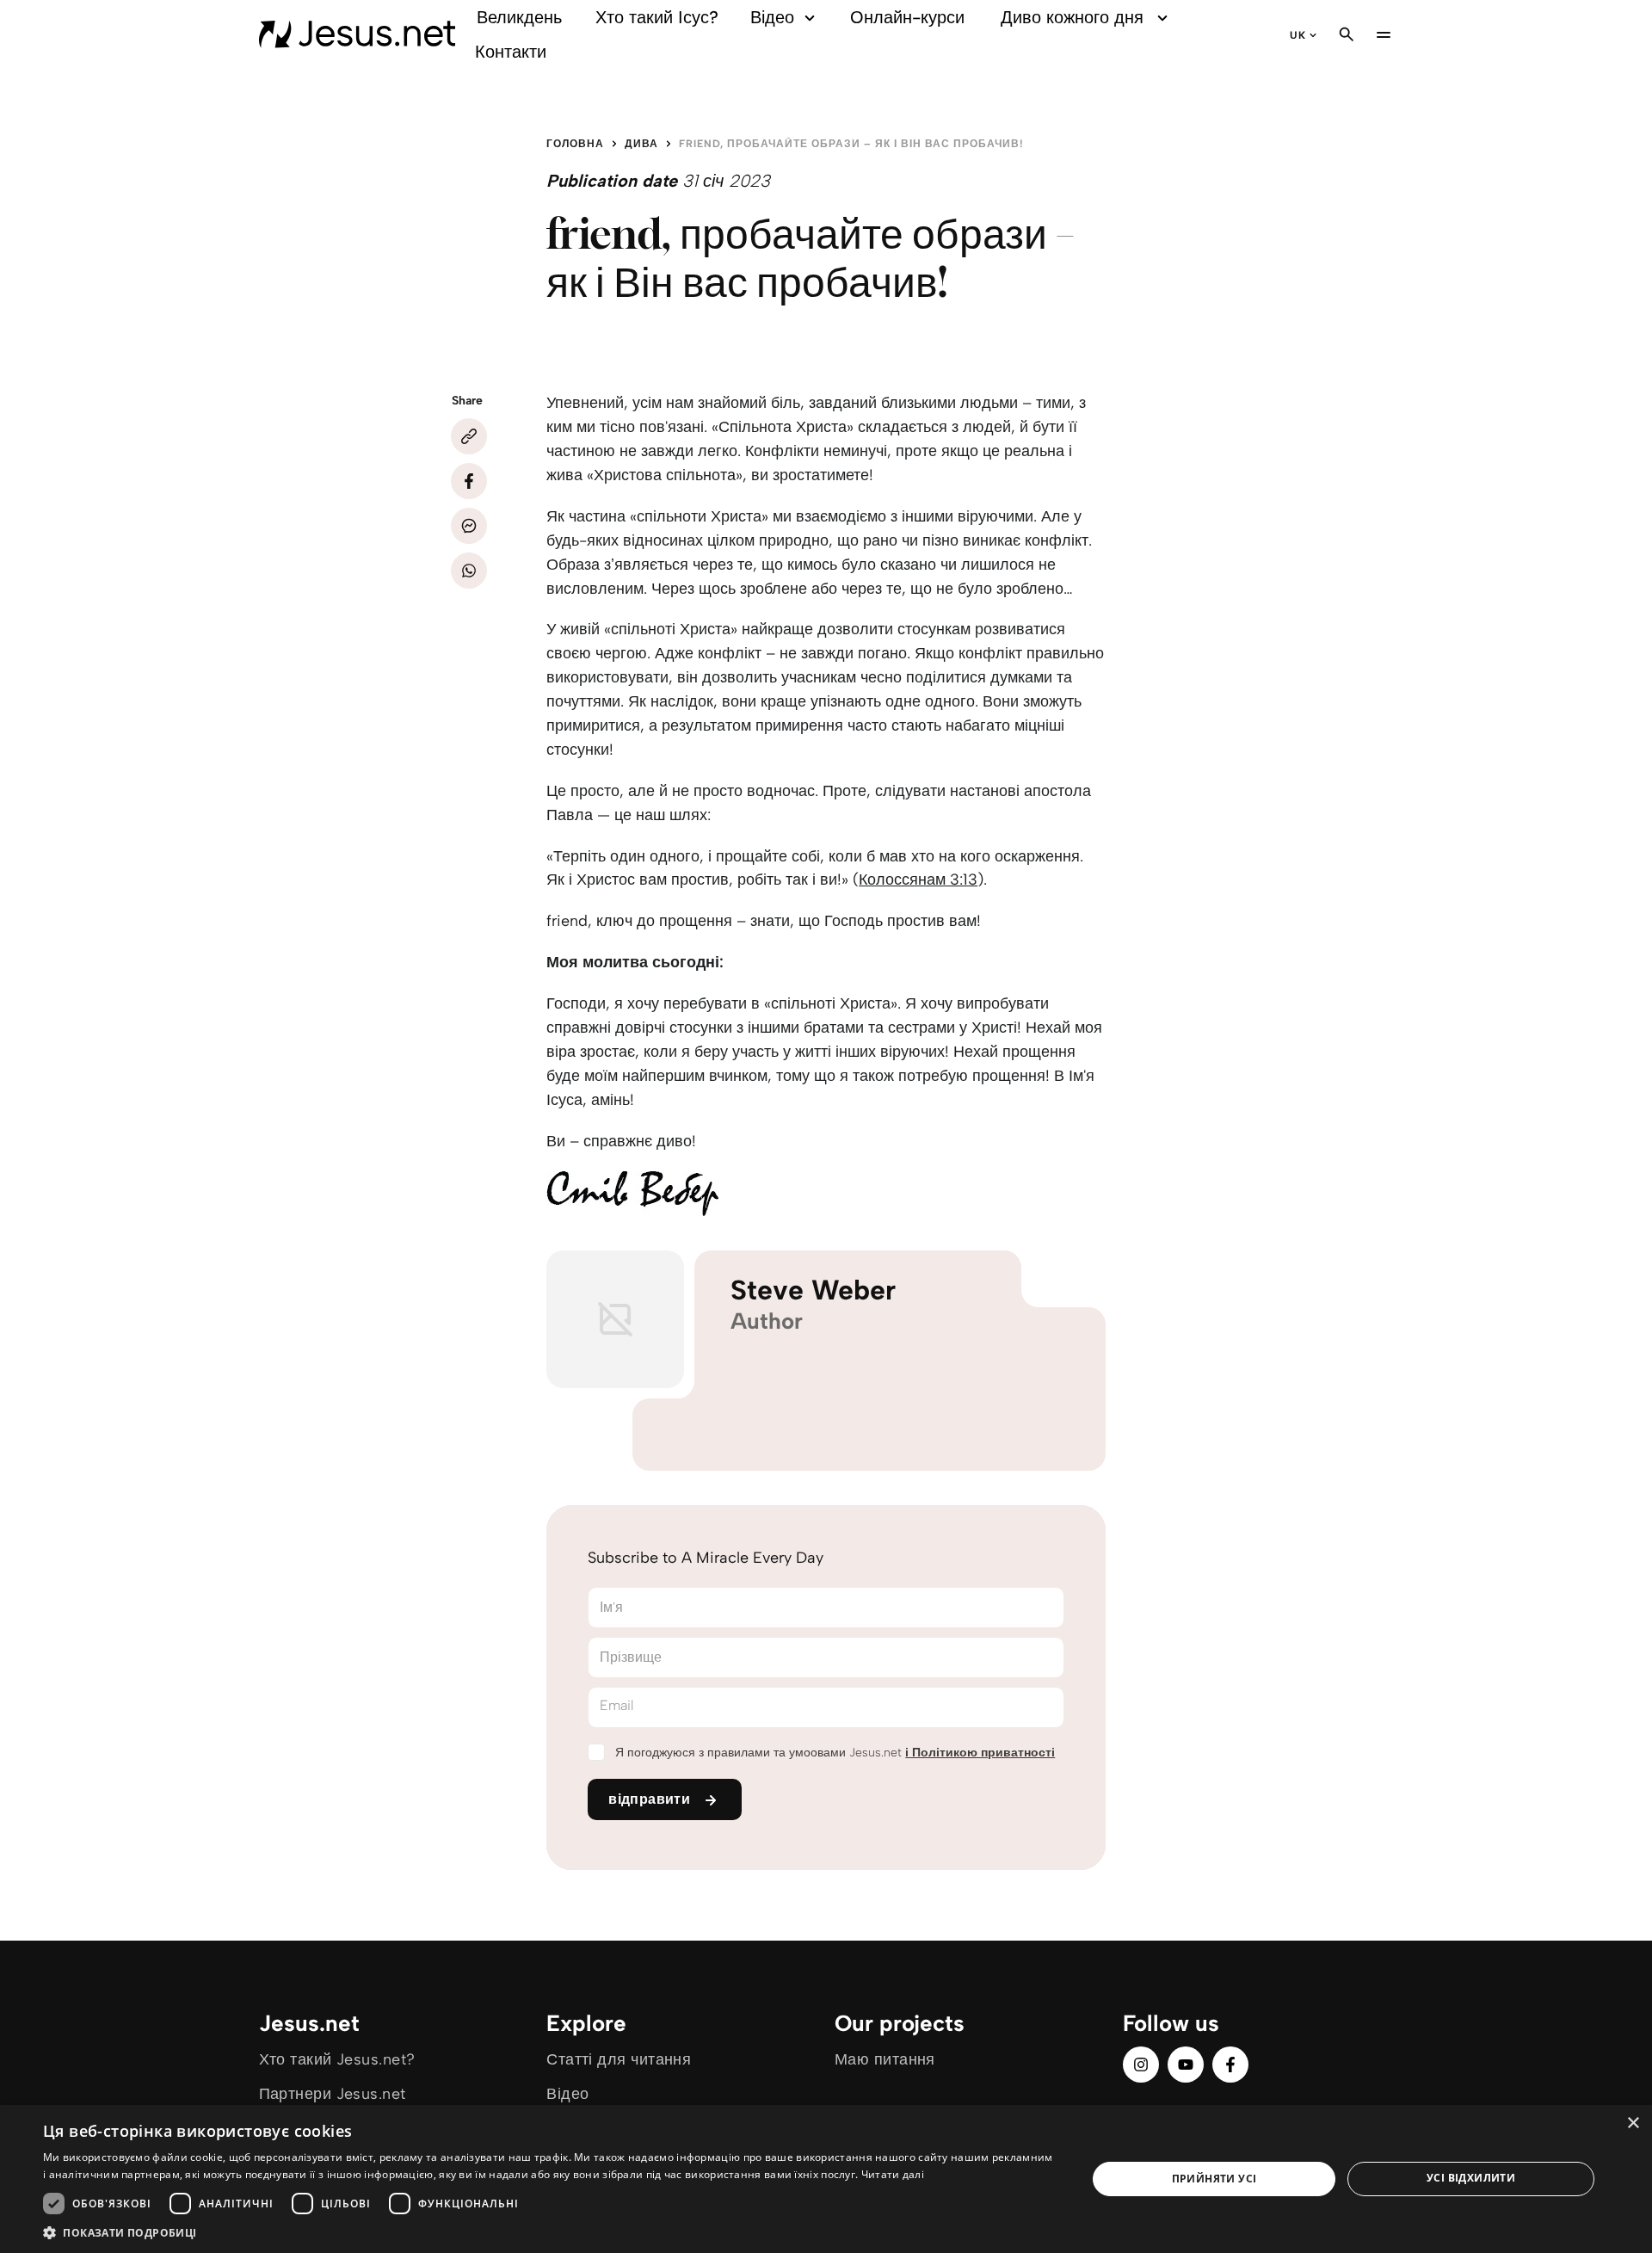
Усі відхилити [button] (1471, 2178)
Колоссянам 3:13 (918, 880)
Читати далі (893, 2174)
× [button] (1633, 2123)
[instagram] (1141, 2065)
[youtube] (1186, 2065)
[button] (549, 2232)
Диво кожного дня (1072, 17)
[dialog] (826, 2179)
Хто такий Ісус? (657, 17)
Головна (575, 144)
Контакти (511, 52)
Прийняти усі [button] (1214, 2179)
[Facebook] (469, 481)
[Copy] (469, 436)
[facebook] (1230, 2065)
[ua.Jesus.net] (358, 34)
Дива (641, 144)
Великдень (519, 17)
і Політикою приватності (980, 1753)
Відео (772, 17)
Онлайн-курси (907, 17)
